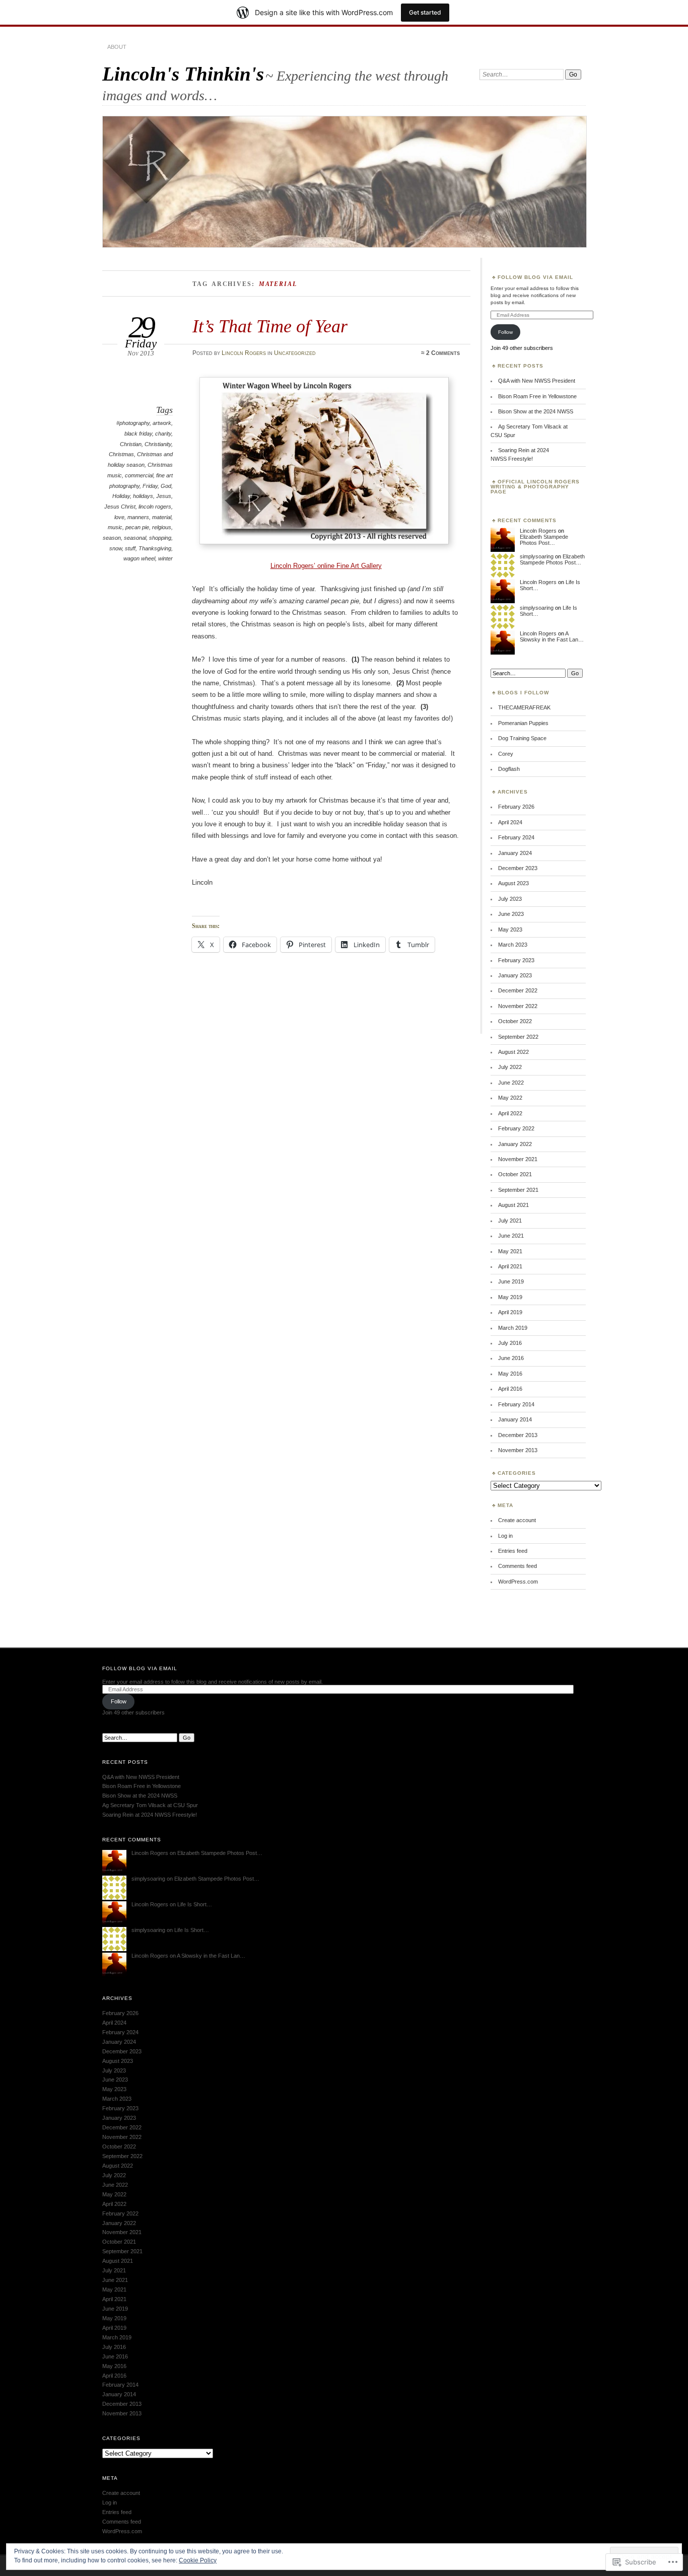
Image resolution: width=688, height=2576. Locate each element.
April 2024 (510, 822)
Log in (505, 1536)
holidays (143, 496)
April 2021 (510, 1266)
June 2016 (511, 1358)
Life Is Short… (195, 1904)
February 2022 (516, 1128)
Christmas (121, 454)
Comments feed (518, 1566)
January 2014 (515, 1419)
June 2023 (511, 914)
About (117, 47)
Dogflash (509, 769)
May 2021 (510, 1251)
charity (163, 434)
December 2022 (518, 990)
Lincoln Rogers (244, 353)
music (115, 527)
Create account (517, 1520)
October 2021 (515, 1174)
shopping (160, 538)
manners (138, 517)
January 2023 (515, 975)
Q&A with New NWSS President (537, 381)
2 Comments (443, 353)
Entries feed (513, 1551)
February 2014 (516, 1404)
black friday (138, 434)
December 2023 (518, 868)
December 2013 (518, 1435)
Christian (131, 444)
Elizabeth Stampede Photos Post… (544, 540)
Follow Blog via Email (535, 277)
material (162, 517)
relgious (162, 527)
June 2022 (511, 1083)
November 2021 (518, 1159)
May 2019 (510, 1297)
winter (165, 558)
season (112, 538)
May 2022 (510, 1098)
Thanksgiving (155, 548)
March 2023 (513, 945)
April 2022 (510, 1113)
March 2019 (513, 1328)
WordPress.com (518, 1582)
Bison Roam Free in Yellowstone (537, 396)
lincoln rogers (155, 507)
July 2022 (510, 1067)
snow (116, 548)
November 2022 (518, 1006)
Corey (506, 754)
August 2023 (513, 883)
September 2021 (518, 1190)
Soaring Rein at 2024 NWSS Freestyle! (150, 1815)
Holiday (121, 496)
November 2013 (518, 1450)
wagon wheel (139, 558)
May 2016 (510, 1374)
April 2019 (510, 1312)
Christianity (158, 444)
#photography (133, 423)
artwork (162, 423)
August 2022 (513, 1052)
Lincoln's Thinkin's (183, 74)
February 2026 (516, 807)
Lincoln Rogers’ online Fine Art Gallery (326, 566)
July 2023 (510, 899)
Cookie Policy (198, 2560)
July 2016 (510, 1343)
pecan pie (137, 527)
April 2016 (510, 1389)
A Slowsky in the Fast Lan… (552, 636)
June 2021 (511, 1236)
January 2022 (515, 1144)
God (166, 486)
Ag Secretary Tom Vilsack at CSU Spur (150, 1805)
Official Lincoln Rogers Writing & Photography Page (535, 487)
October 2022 (515, 1021)
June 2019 (511, 1281)
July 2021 (510, 1221)
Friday (150, 486)
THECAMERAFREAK (524, 707)
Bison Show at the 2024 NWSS (536, 411)
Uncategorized (295, 353)
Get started (425, 12)
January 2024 (515, 853)
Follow (505, 332)
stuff (130, 548)
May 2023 (510, 929)
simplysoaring (537, 556)
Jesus (164, 496)
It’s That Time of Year (270, 326)
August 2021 (513, 1205)
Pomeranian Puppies (523, 723)
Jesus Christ (120, 507)
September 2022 (518, 1037)
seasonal (135, 538)
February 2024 (516, 837)
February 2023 (516, 960)
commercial (139, 475)
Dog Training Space (522, 738)
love (119, 517)
